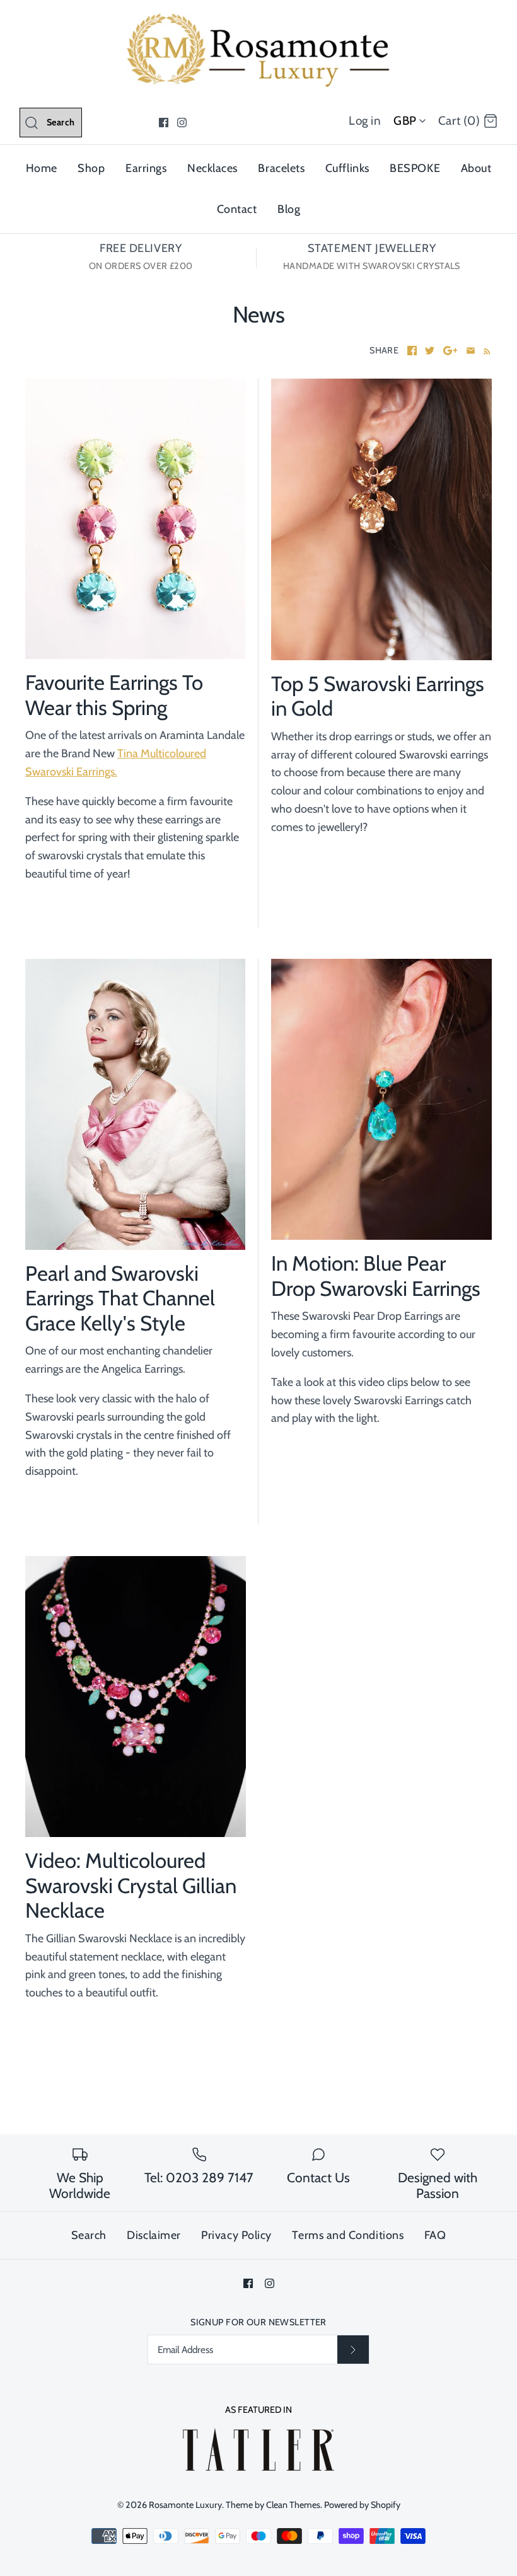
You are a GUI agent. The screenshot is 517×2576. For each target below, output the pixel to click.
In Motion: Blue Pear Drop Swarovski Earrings (376, 1276)
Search (89, 2235)
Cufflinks (347, 168)
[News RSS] (485, 351)
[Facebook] (164, 123)
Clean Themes (293, 2505)
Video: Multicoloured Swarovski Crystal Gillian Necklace (131, 1885)
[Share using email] (471, 351)
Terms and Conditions (348, 2235)
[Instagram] (182, 123)
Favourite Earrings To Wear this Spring (114, 695)
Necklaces (212, 168)
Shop (91, 168)
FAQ (435, 2235)
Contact (237, 209)
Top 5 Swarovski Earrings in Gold (378, 696)
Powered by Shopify (362, 2505)
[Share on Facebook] (412, 351)
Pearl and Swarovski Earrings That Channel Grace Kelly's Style (120, 1298)
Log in (365, 121)
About (476, 168)
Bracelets (281, 168)
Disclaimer (154, 2235)
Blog (289, 209)
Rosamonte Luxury (185, 2505)
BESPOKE (415, 168)
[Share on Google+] (450, 351)
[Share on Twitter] (430, 351)
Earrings (146, 168)
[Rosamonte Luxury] (258, 21)
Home (42, 168)
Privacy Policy (236, 2235)
